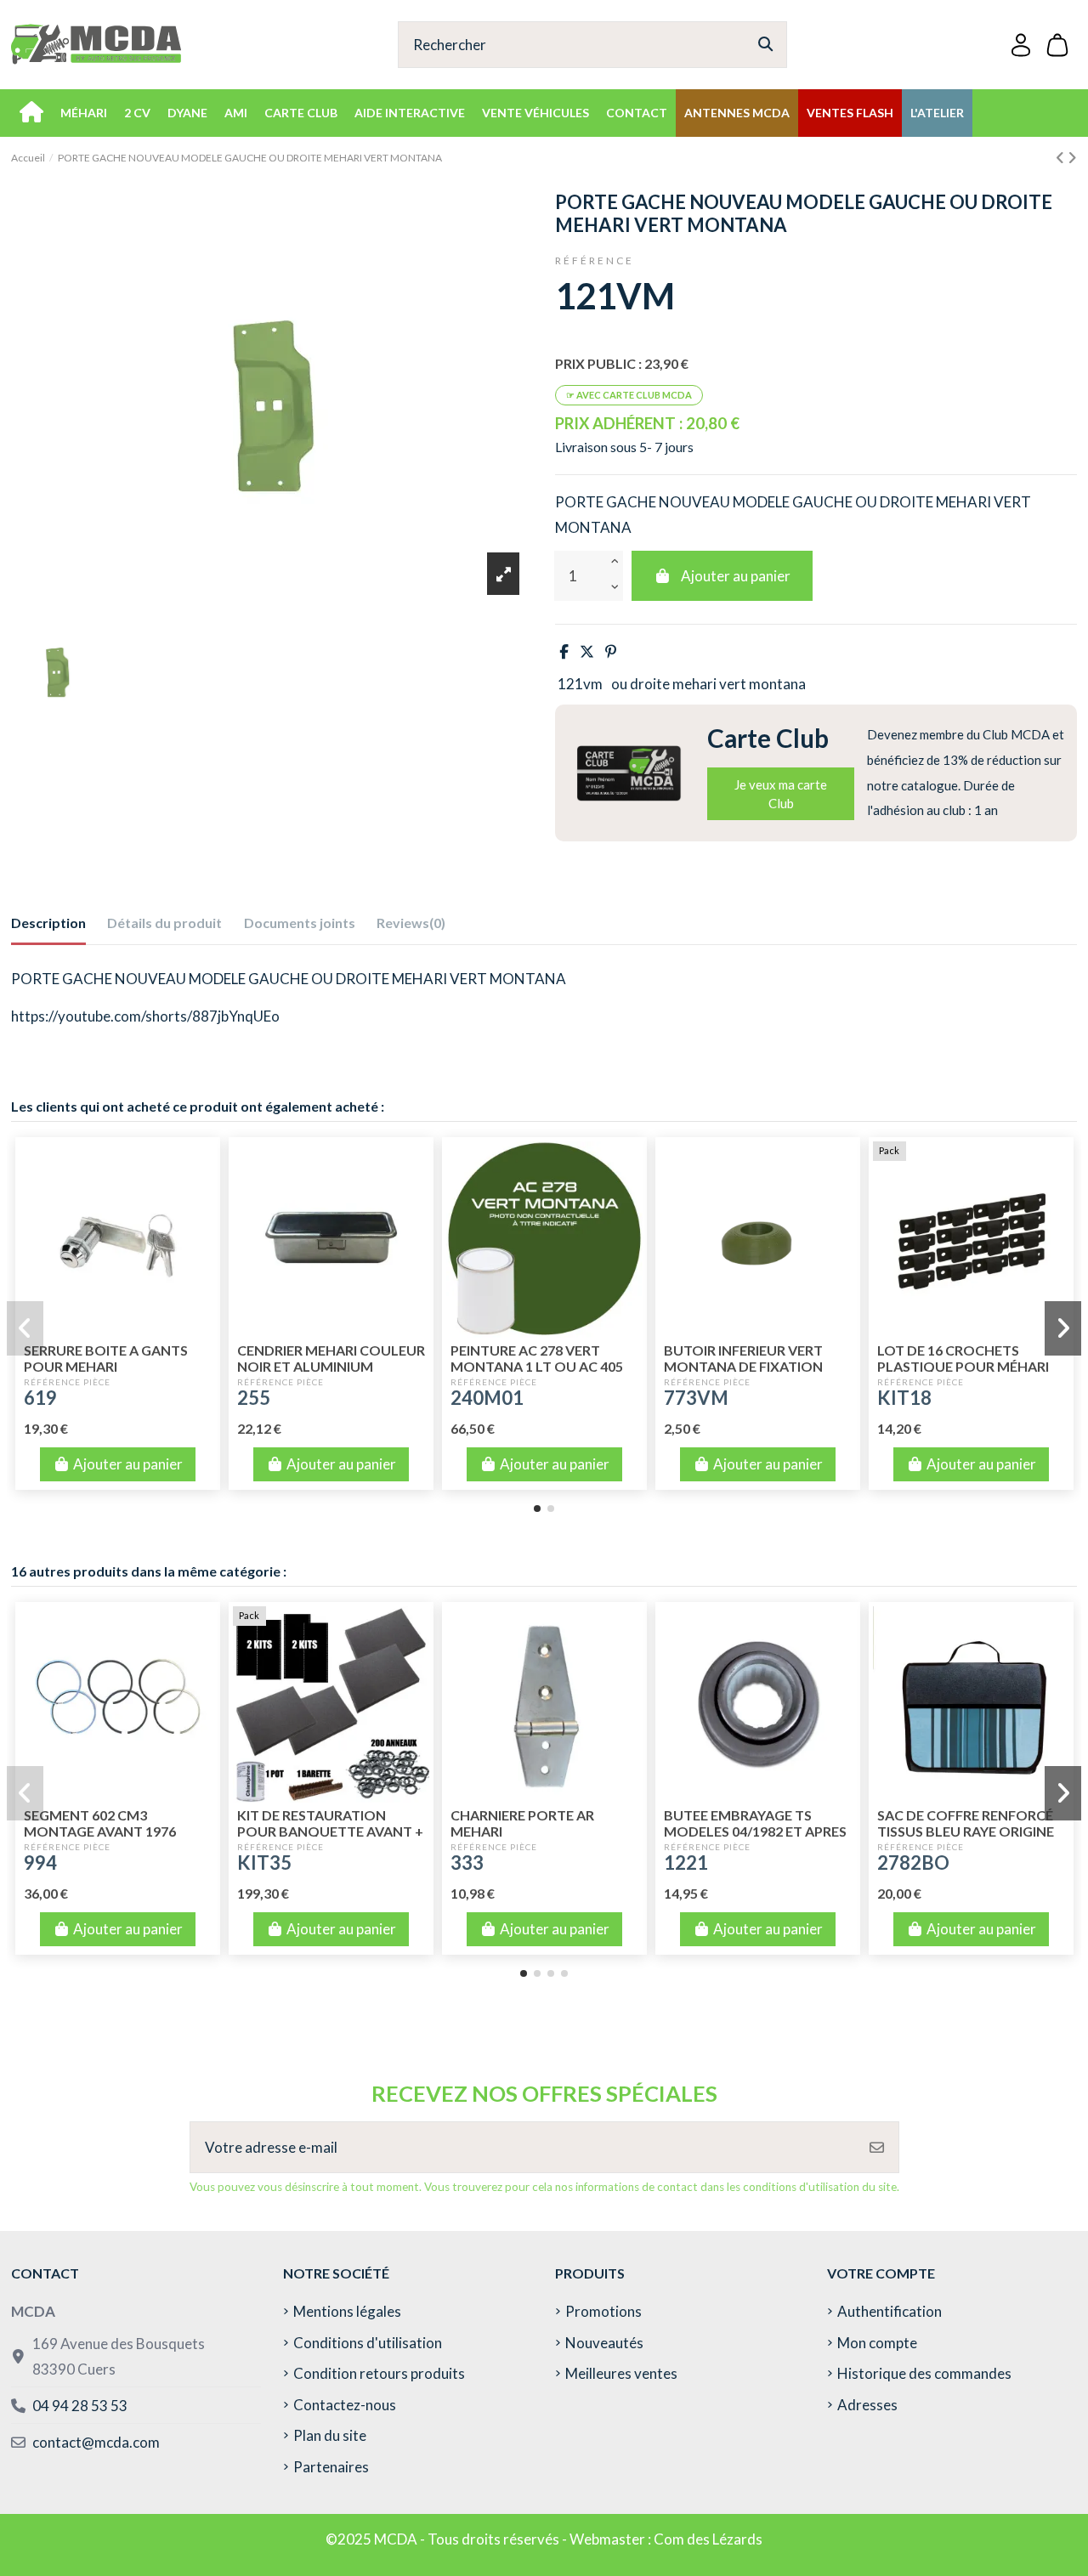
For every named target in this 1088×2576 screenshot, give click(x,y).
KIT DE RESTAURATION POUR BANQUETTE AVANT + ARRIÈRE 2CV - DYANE (330, 1831)
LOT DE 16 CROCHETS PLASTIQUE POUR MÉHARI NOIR (963, 1366)
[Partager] (564, 651)
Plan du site (330, 2435)
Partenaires (331, 2467)
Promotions (603, 2311)
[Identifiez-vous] (1021, 45)
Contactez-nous (345, 2405)
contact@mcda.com (96, 2442)
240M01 (487, 1398)
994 (40, 1863)
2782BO (913, 1863)
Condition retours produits (379, 2373)
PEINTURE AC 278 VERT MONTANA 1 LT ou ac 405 (537, 1358)
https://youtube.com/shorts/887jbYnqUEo (145, 1016)
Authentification (890, 2311)
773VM (696, 1398)
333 (467, 1863)
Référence (595, 260)
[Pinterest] (611, 651)
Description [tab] (48, 923)
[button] (537, 1509)
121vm (580, 684)
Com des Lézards (708, 2539)
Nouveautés (604, 2343)
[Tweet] (587, 651)
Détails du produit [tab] (164, 923)
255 (254, 1398)
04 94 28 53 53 (80, 2406)
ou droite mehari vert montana (708, 684)
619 (40, 1398)
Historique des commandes (924, 2373)
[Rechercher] (765, 45)
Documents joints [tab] (300, 923)
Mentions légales (347, 2311)
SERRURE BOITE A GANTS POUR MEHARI (106, 1358)
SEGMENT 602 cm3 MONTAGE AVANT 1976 (100, 1823)
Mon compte (877, 2343)
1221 (686, 1863)
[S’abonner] (877, 2148)
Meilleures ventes (621, 2373)
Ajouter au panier (736, 576)
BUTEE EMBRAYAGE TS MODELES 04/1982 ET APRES (755, 1823)
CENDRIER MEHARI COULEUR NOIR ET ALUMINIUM (331, 1358)
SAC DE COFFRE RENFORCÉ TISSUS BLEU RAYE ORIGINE (966, 1823)
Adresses (867, 2405)
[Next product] (1072, 158)
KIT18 (904, 1398)
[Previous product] (1062, 158)
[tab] (411, 926)
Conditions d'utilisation (368, 2343)
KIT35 (264, 1863)
